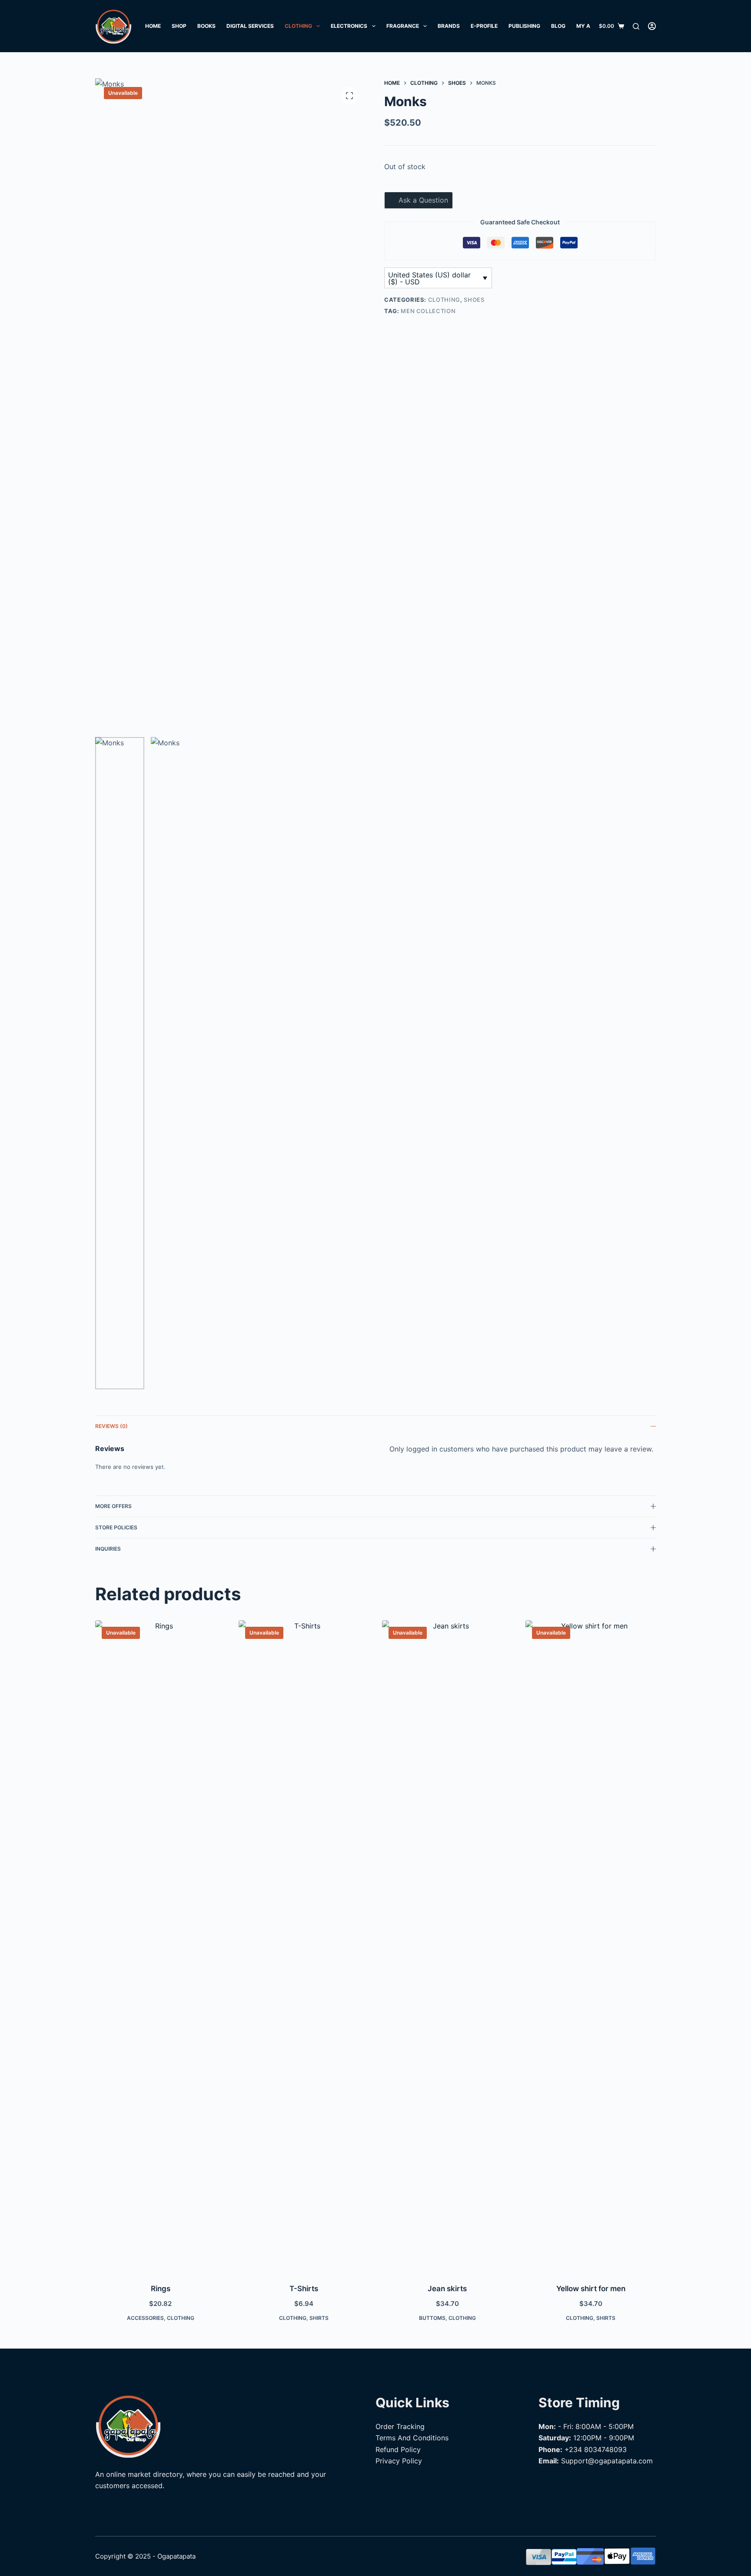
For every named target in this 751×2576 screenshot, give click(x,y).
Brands (449, 26)
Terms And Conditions (412, 2438)
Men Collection (428, 311)
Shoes (474, 300)
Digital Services (250, 26)
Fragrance (403, 26)
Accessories (145, 2318)
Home (153, 26)
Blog (558, 26)
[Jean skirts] (447, 1946)
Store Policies (116, 1527)
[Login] (652, 26)
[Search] (636, 26)
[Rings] (160, 1946)
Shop (179, 26)
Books (206, 26)
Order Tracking (400, 2426)
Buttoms (432, 2318)
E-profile (484, 26)
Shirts (319, 2318)
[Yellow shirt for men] (591, 1946)
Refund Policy (398, 2449)
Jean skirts (447, 2289)
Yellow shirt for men (591, 2289)
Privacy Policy (399, 2461)
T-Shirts (304, 2289)
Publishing (524, 26)
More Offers (113, 1506)
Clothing (298, 26)
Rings (161, 2289)
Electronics (349, 26)
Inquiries (108, 1549)
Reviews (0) (111, 1426)
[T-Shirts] (304, 1946)
